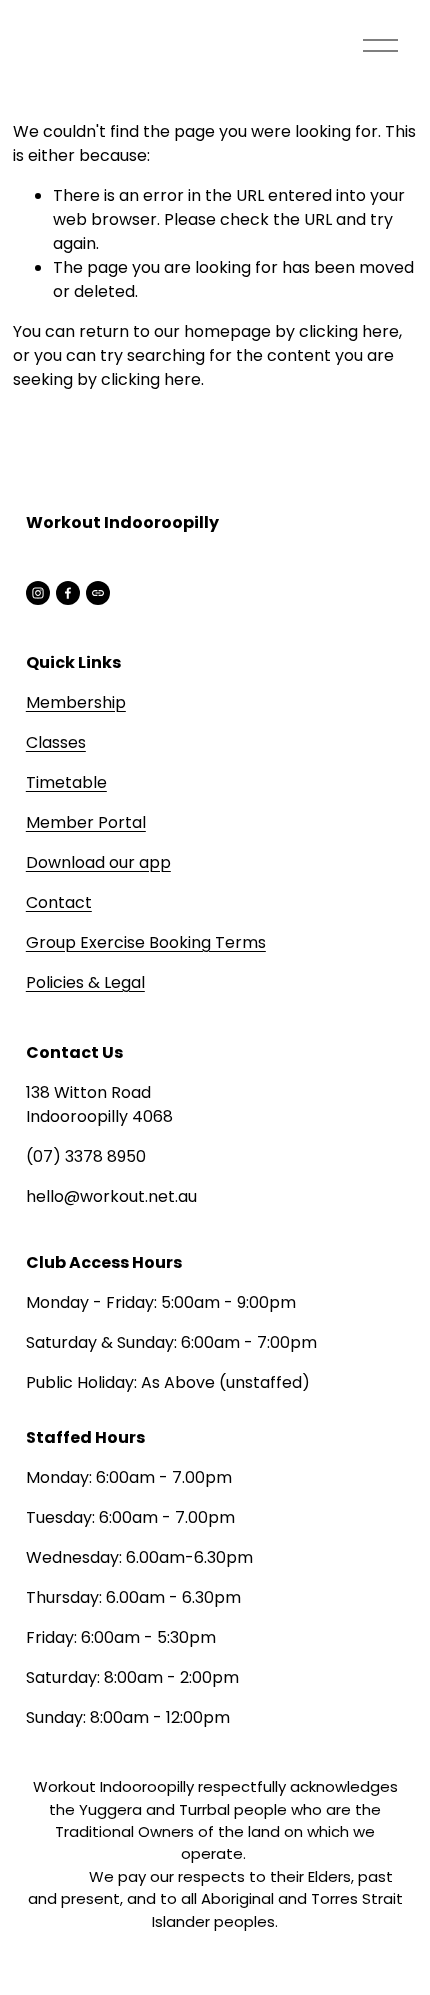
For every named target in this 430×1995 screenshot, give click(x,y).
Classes (56, 742)
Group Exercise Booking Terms (146, 942)
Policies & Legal (85, 982)
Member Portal (86, 822)
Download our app (98, 862)
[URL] (98, 593)
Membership (76, 702)
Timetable (66, 782)
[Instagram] (38, 593)
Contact (59, 902)
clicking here (349, 331)
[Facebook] (68, 593)
